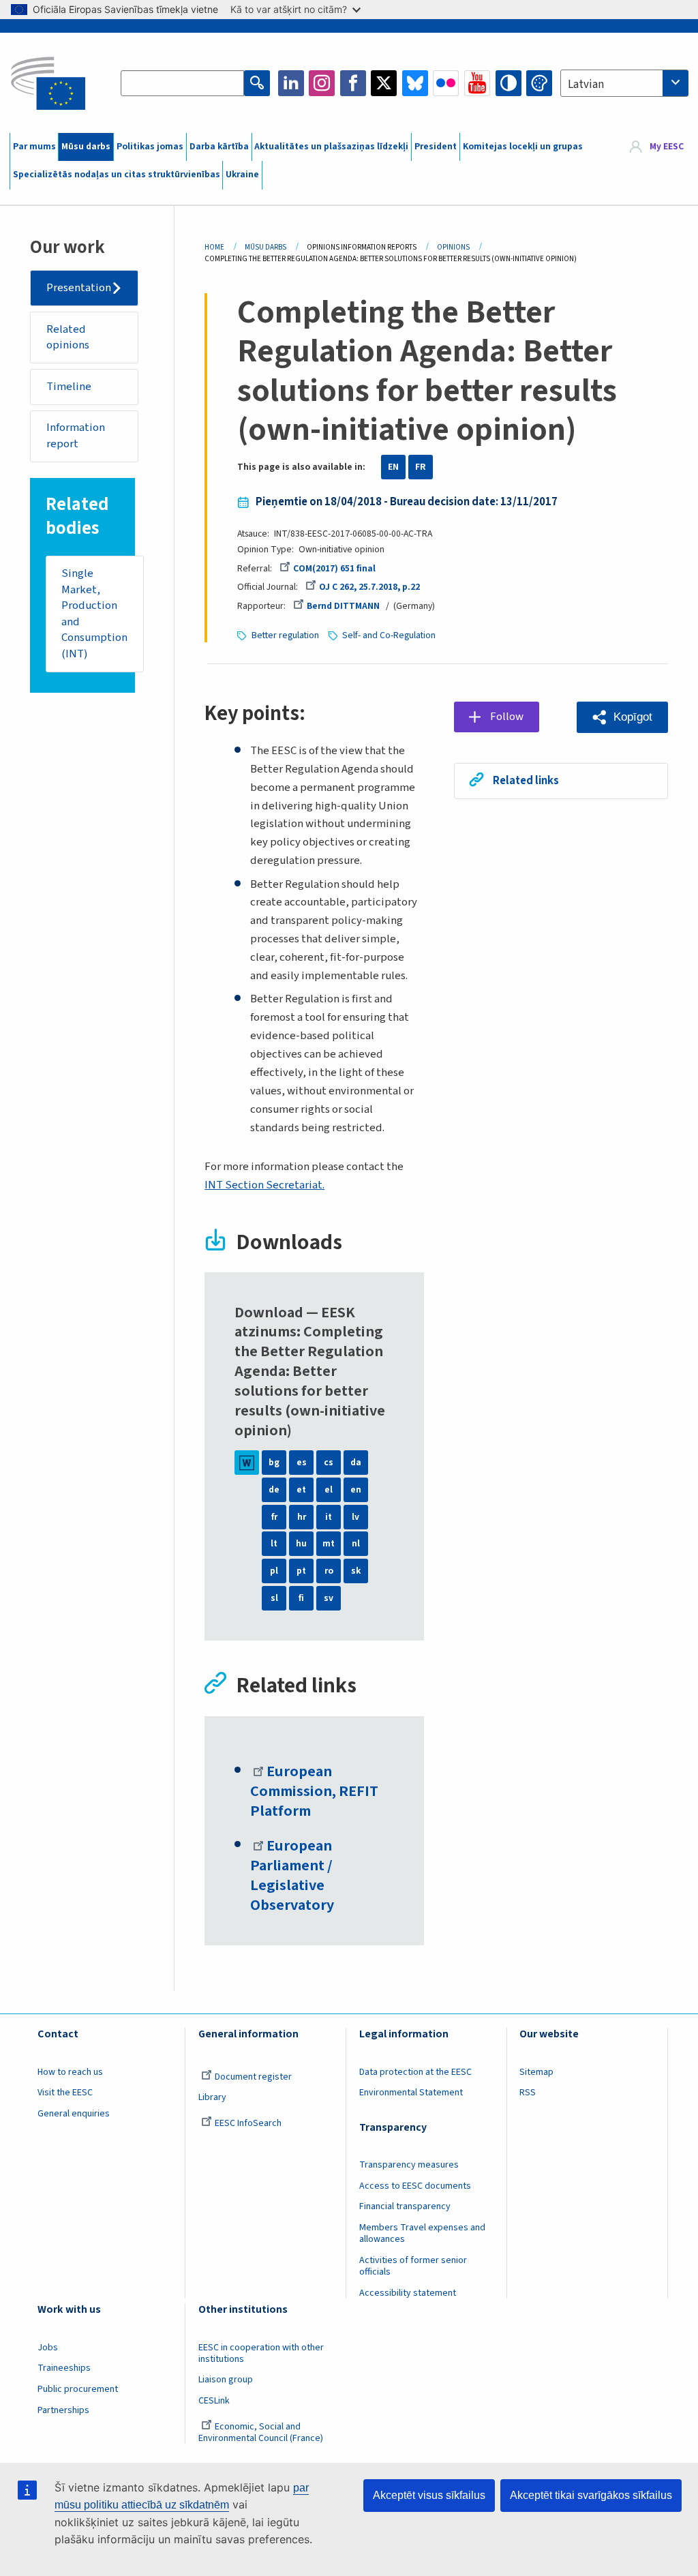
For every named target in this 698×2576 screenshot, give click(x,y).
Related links (526, 781)
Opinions (453, 247)
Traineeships (64, 2368)
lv (355, 1517)
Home (214, 247)
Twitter (384, 83)
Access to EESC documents (415, 2186)
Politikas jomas (150, 147)
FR (421, 467)
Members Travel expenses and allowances (422, 2233)
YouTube (477, 83)
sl (274, 1598)
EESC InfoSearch (248, 2123)
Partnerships (63, 2410)
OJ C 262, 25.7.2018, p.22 (369, 587)
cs (329, 1463)
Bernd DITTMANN (343, 606)
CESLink (214, 2401)
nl (356, 1544)
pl (274, 1571)
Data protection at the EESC (415, 2072)
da (356, 1463)
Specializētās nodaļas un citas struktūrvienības (117, 175)
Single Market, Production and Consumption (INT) (94, 614)
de (274, 1490)
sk (356, 1571)
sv (329, 1598)
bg (274, 1463)
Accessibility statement (408, 2293)
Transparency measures (409, 2165)
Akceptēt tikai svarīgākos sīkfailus (591, 2495)
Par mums (34, 147)
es (302, 1463)
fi (301, 1598)
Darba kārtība (219, 147)
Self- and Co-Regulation (389, 635)
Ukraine (242, 175)
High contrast (509, 83)
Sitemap (536, 2072)
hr (302, 1517)
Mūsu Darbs (265, 247)
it (329, 1517)
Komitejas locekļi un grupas (523, 147)
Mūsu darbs (86, 147)
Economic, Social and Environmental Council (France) (262, 2432)
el (329, 1490)
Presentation (79, 288)
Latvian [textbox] (586, 85)
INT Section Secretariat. (264, 1185)
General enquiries (74, 2114)
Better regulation (285, 635)
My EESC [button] (667, 147)
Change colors (539, 83)
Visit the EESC (65, 2093)
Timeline (69, 387)
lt (274, 1544)
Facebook (353, 83)
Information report (76, 436)
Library (212, 2097)
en (356, 1490)
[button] (622, 717)
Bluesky (415, 83)
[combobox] (624, 83)
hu (301, 1544)
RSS (528, 2093)
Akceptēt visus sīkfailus (429, 2495)
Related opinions (68, 338)
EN (393, 467)
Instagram (322, 83)
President (436, 147)
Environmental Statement (411, 2093)
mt (329, 1544)
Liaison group (226, 2380)
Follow (507, 717)
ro (329, 1571)
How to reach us (70, 2072)
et (301, 1490)
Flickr (446, 83)
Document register (253, 2077)
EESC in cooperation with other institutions (261, 2353)
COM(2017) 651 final (334, 569)
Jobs (48, 2348)
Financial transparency (405, 2206)
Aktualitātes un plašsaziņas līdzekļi (331, 147)
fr (274, 1517)
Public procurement (78, 2389)
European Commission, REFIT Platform (314, 1792)
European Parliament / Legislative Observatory (292, 1876)
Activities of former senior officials (413, 2266)
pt (301, 1571)
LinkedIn (291, 83)
